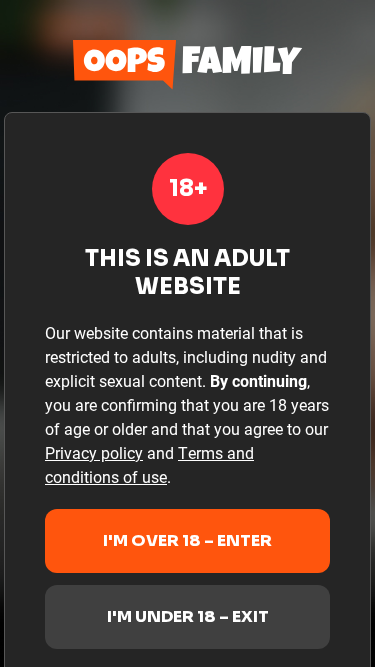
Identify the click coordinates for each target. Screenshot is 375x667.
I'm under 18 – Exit (188, 616)
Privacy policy (94, 452)
